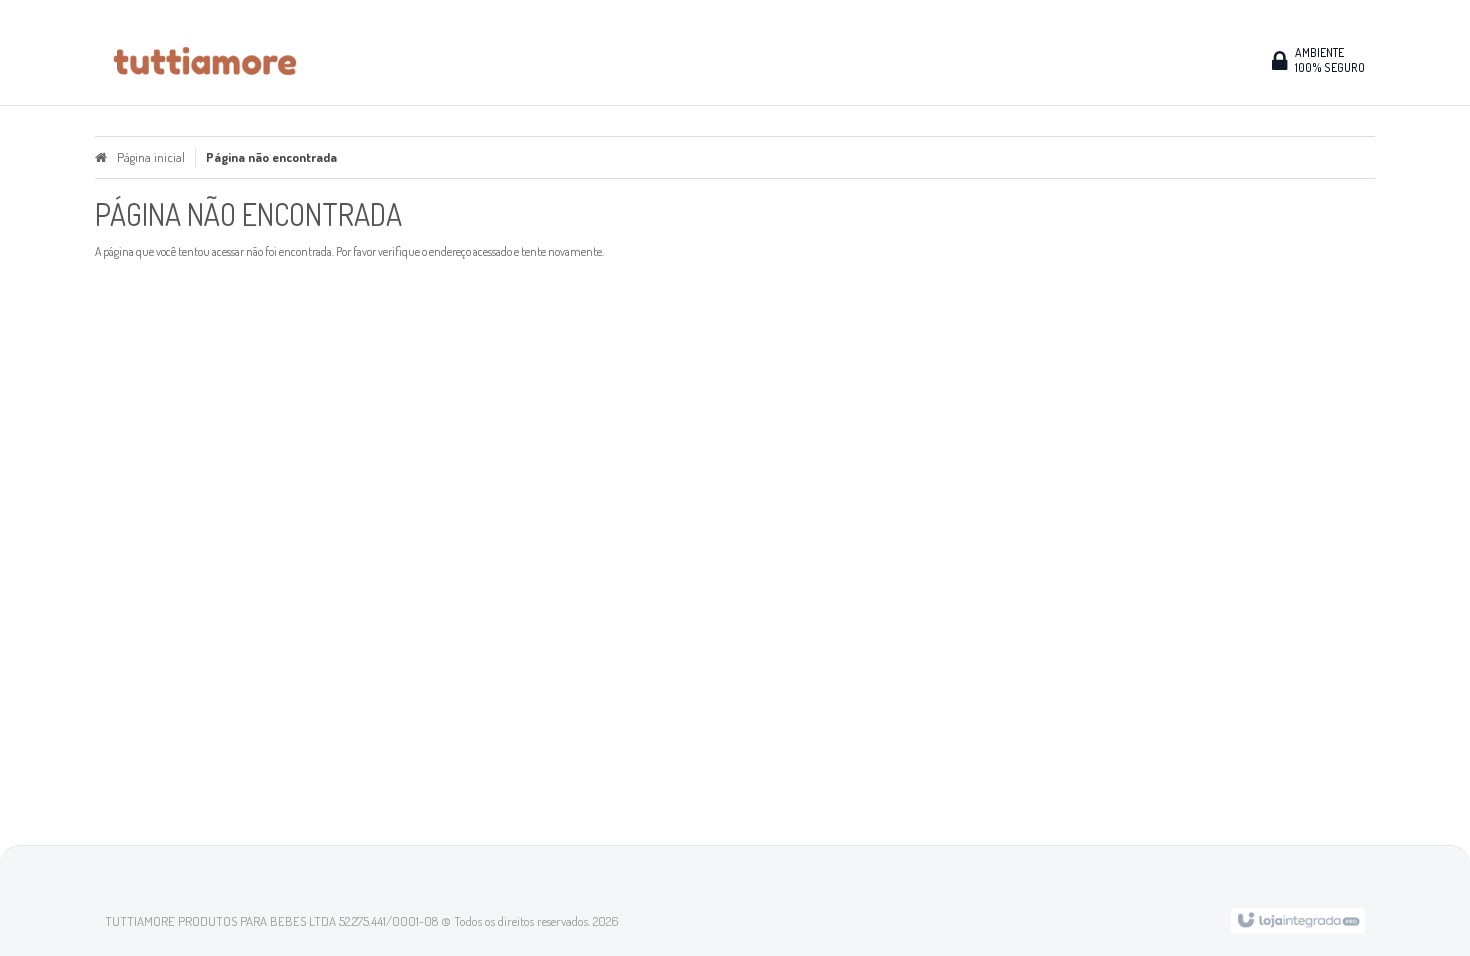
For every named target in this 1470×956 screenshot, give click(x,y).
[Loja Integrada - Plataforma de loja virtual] (1297, 919)
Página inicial (151, 157)
